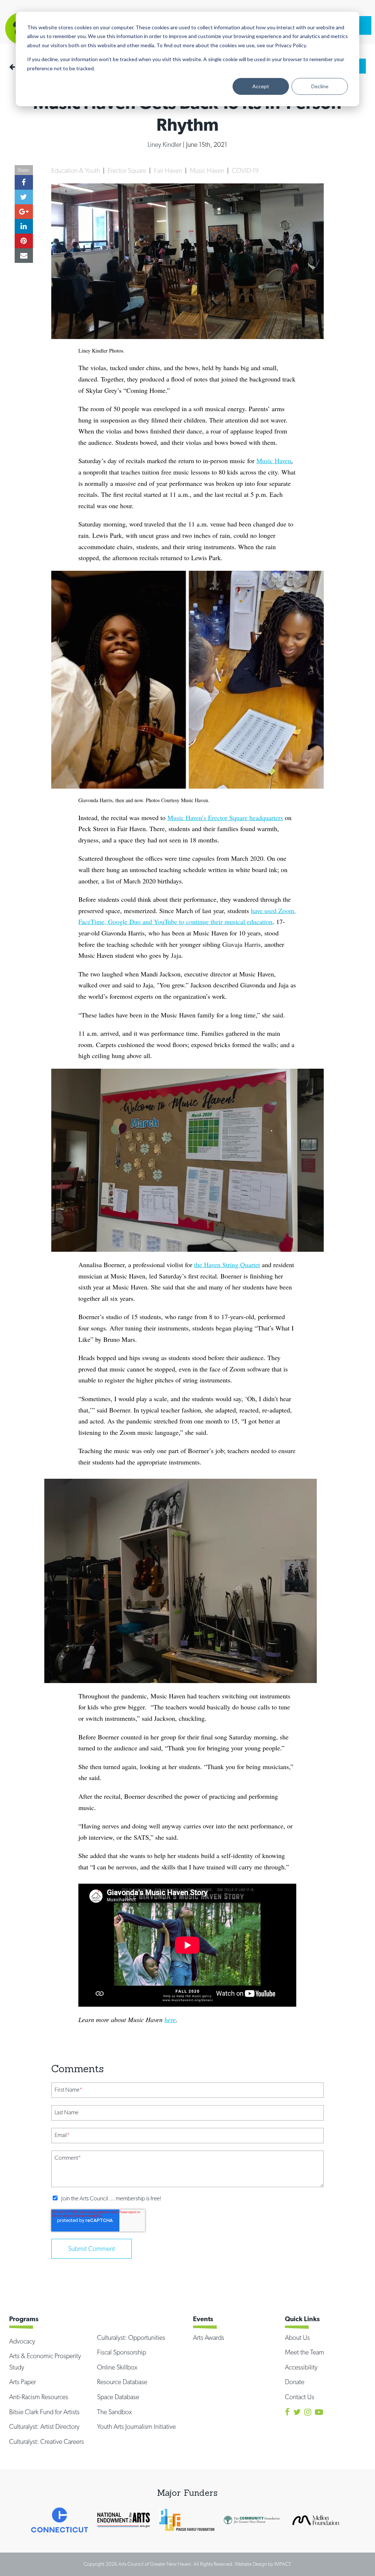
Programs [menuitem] (24, 2319)
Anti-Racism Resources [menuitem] (39, 2397)
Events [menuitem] (203, 2319)
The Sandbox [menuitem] (114, 2412)
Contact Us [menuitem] (300, 2397)
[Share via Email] (24, 256)
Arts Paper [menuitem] (23, 2382)
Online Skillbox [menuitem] (117, 2367)
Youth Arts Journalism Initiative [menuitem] (136, 2426)
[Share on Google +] (24, 212)
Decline (320, 86)
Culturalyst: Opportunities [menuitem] (131, 2337)
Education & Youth (76, 170)
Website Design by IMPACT (263, 2564)
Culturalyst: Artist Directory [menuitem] (44, 2426)
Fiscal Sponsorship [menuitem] (122, 2352)
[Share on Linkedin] (24, 226)
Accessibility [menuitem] (301, 2367)
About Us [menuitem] (297, 2337)
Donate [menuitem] (295, 2382)
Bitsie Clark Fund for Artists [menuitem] (44, 2412)
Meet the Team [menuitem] (305, 2352)
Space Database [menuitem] (118, 2397)
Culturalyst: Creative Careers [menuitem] (47, 2441)
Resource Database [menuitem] (122, 2382)
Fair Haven (169, 170)
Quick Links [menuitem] (302, 2319)
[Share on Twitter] (24, 197)
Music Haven (208, 170)
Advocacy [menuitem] (22, 2341)
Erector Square (128, 170)
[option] (60, 2520)
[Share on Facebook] (24, 182)
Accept (261, 86)
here (170, 2020)
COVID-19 (245, 170)
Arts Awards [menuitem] (209, 2337)
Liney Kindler (165, 144)
